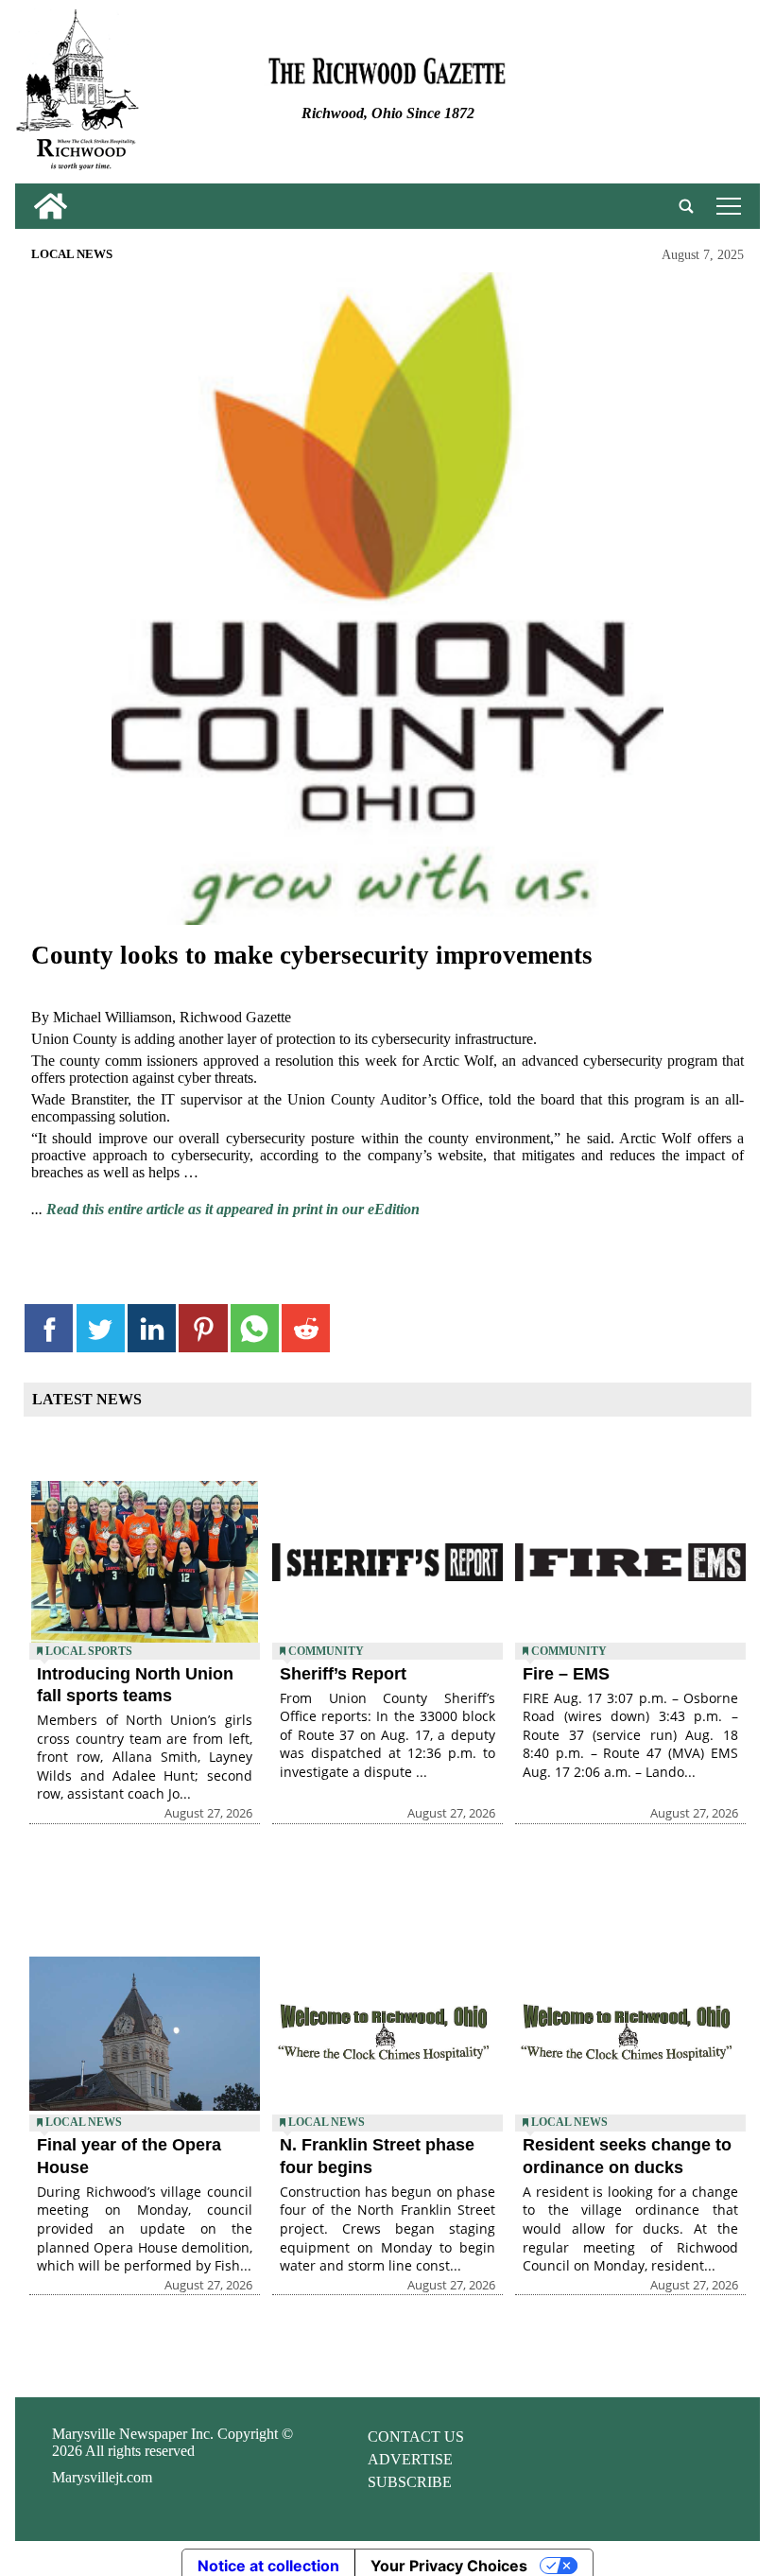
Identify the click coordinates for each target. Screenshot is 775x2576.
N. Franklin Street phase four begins (377, 2156)
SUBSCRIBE (410, 2482)
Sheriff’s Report (343, 1674)
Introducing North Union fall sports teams (135, 1685)
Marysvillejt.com (102, 2477)
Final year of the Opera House (129, 2156)
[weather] (635, 96)
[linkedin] (152, 1328)
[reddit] (306, 1328)
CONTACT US (416, 2437)
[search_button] (686, 206)
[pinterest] (203, 1328)
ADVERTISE (410, 2459)
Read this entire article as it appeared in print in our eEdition (233, 1209)
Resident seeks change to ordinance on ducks (627, 2156)
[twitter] (101, 1328)
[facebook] (49, 1328)
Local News (72, 254)
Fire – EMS (566, 1674)
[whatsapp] (255, 1328)
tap (725, 206)
